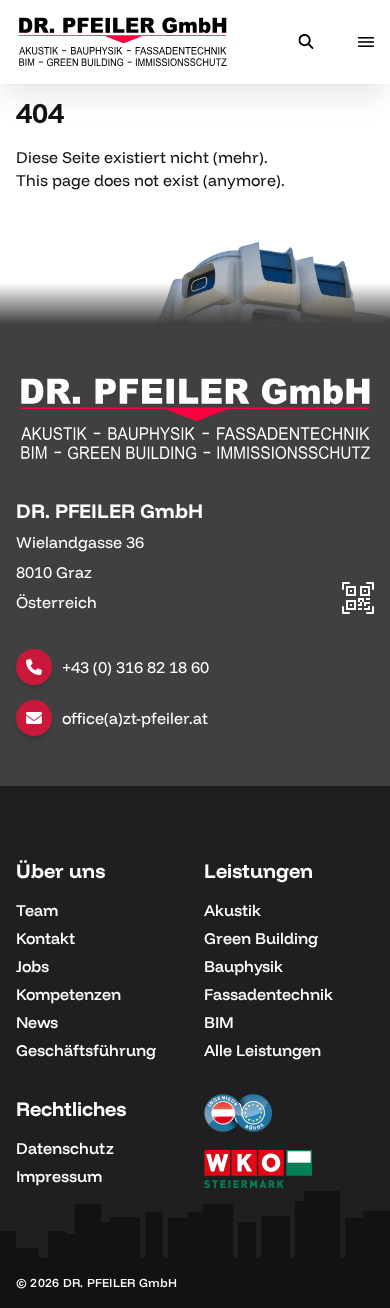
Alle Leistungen (262, 1050)
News (37, 1022)
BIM (219, 1022)
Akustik (232, 910)
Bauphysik (243, 966)
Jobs (32, 966)
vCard (351, 507)
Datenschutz (65, 1148)
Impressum (59, 1176)
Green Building (261, 938)
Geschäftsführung (86, 1050)
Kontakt (45, 938)
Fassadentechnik (268, 994)
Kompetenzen (68, 994)
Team (37, 910)
